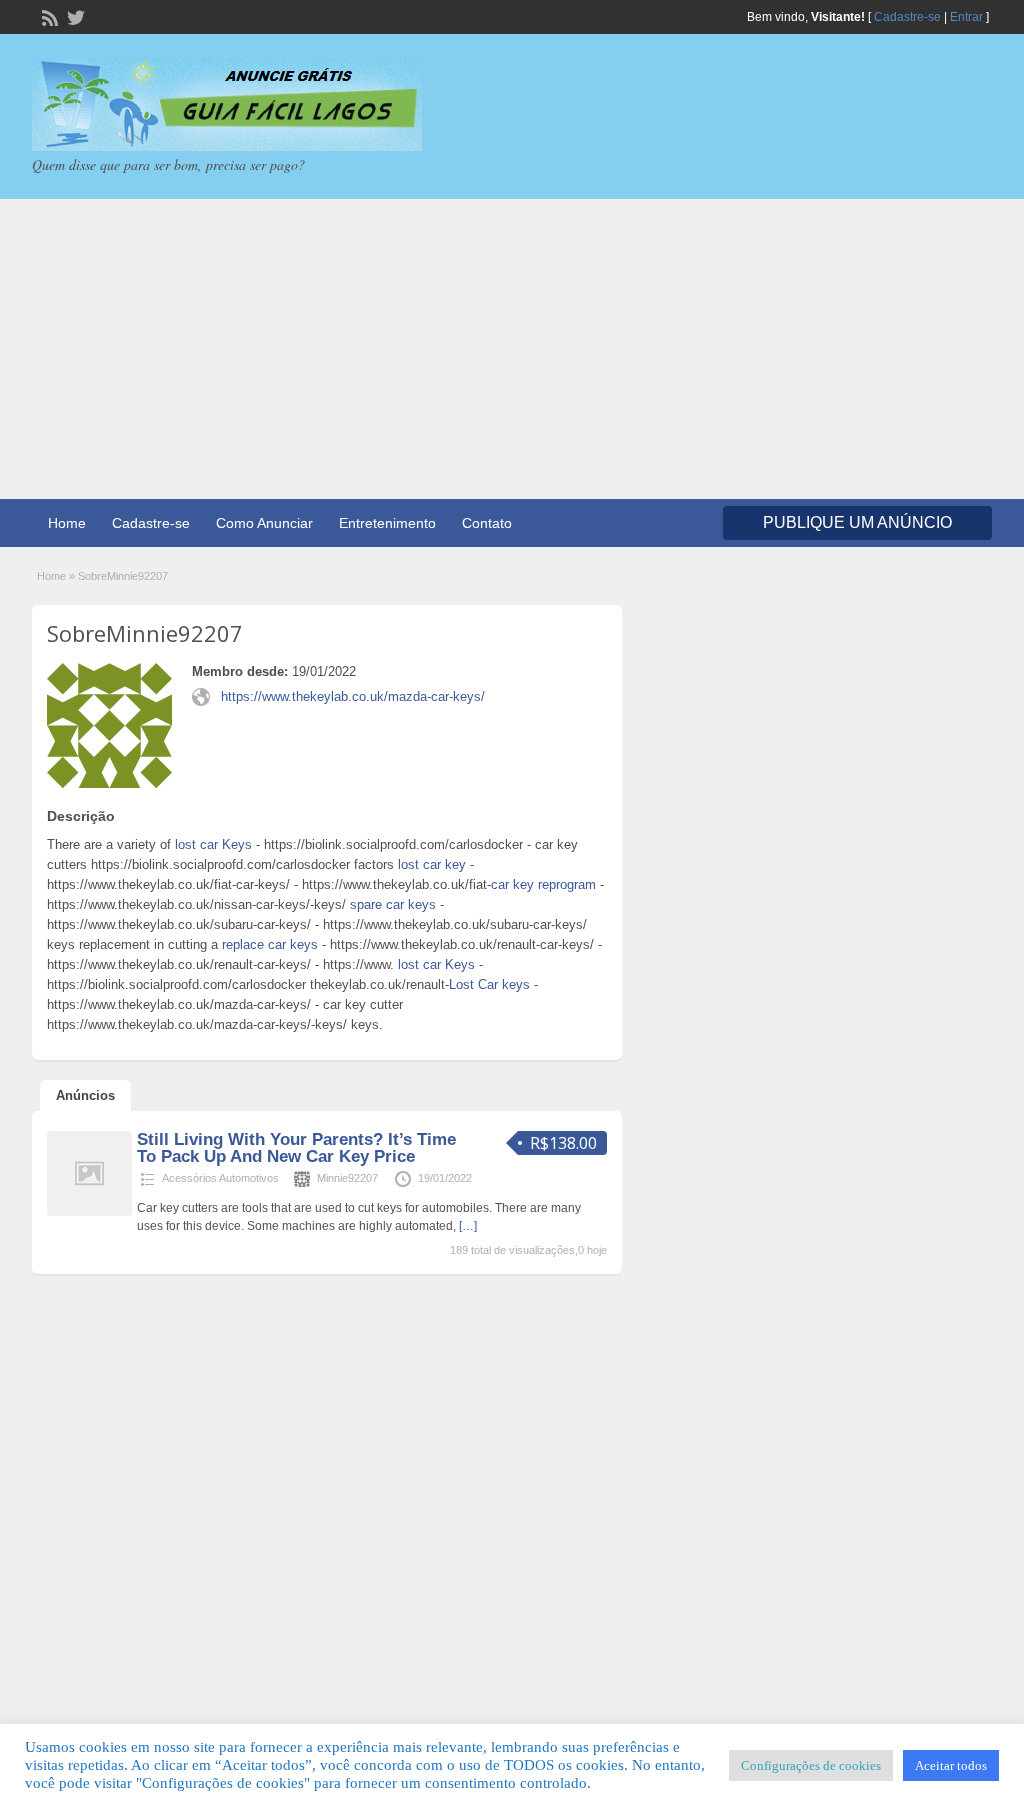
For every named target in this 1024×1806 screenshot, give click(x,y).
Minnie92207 (347, 1178)
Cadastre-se (907, 17)
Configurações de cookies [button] (811, 1765)
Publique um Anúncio (857, 522)
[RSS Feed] (48, 16)
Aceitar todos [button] (951, 1765)
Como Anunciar (264, 523)
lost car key (432, 864)
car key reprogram (543, 884)
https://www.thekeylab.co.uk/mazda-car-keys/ (353, 696)
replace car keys (270, 944)
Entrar (966, 17)
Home (67, 523)
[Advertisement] (512, 349)
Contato (487, 523)
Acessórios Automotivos (220, 1178)
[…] (468, 1226)
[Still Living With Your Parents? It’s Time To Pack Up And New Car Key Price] (89, 1212)
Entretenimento (387, 523)
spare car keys (393, 904)
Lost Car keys (489, 984)
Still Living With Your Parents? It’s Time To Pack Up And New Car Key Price (296, 1148)
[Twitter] (74, 16)
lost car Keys (213, 844)
